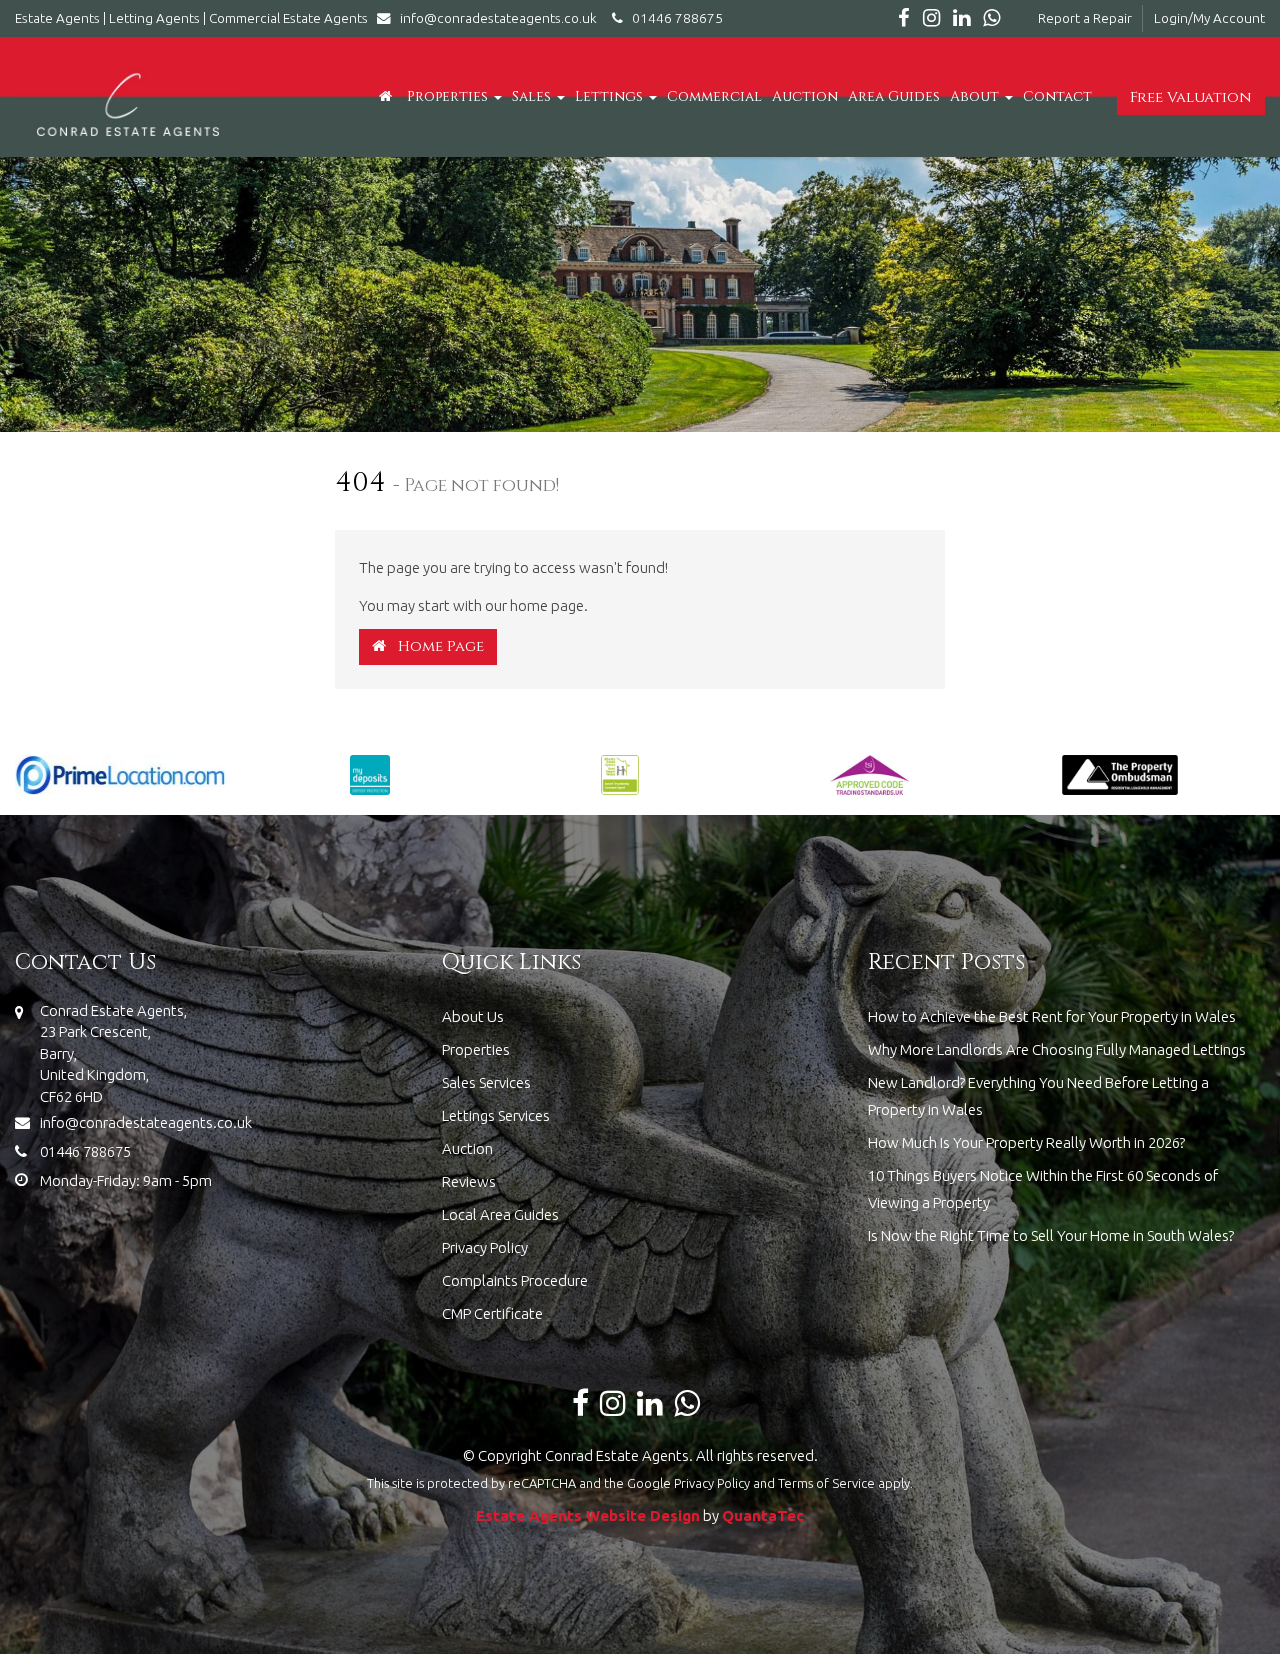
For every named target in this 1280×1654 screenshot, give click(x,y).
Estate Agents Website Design (588, 1515)
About (976, 96)
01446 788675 (673, 18)
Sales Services (486, 1082)
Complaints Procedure (515, 1280)
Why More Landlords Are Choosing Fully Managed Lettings (1057, 1049)
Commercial (714, 96)
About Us (473, 1016)
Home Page (435, 646)
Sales (533, 96)
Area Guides (894, 96)
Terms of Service (826, 1483)
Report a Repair (1085, 18)
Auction (805, 96)
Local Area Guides (500, 1214)
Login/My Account (1209, 18)
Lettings (611, 96)
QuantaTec (763, 1515)
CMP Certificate (492, 1313)
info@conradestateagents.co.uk (498, 18)
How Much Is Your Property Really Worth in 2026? (1026, 1142)
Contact (1057, 96)
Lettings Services (496, 1115)
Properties (449, 96)
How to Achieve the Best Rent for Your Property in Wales (1052, 1016)
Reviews (469, 1181)
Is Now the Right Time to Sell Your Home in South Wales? (1051, 1235)
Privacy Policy (485, 1247)
